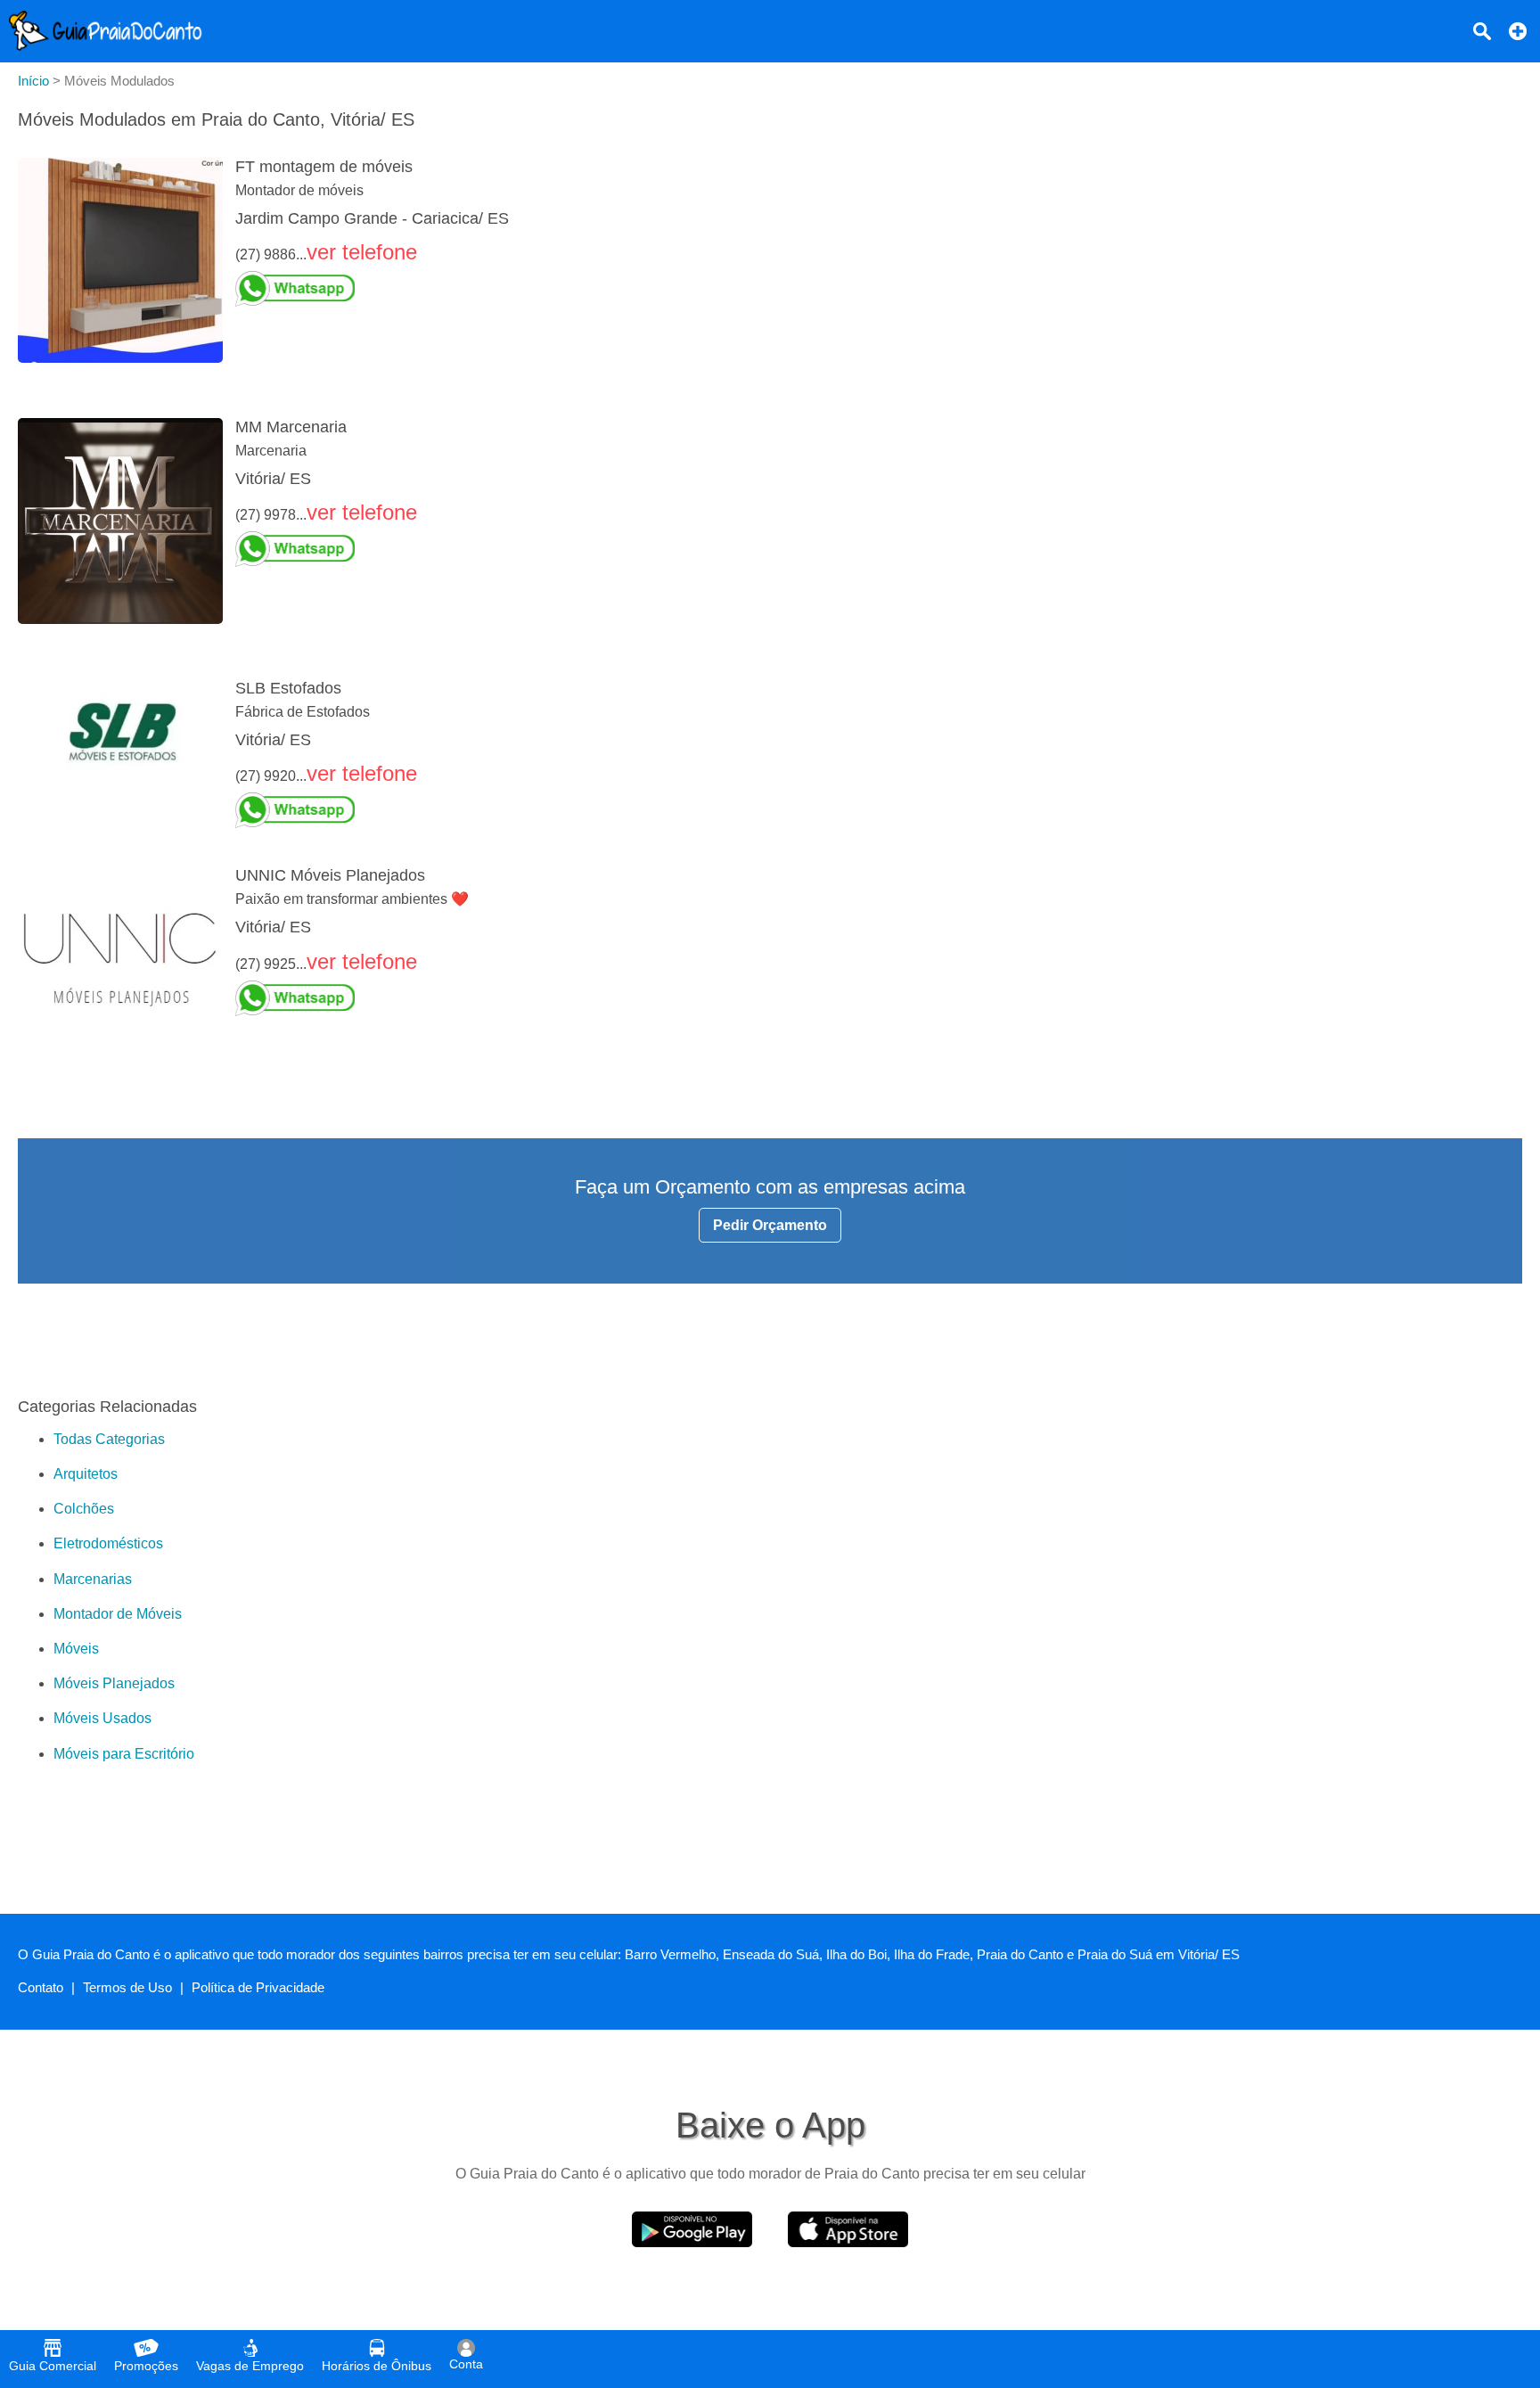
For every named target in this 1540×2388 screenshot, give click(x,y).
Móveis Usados (102, 1718)
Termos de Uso (127, 1987)
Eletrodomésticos (108, 1543)
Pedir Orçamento (770, 1225)
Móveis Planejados (114, 1683)
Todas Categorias (109, 1439)
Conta (466, 2364)
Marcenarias (93, 1579)
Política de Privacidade (258, 1987)
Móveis (76, 1649)
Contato (41, 1987)
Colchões (84, 1509)
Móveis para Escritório (124, 1754)
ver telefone (362, 252)
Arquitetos (86, 1474)
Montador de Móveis (118, 1614)
